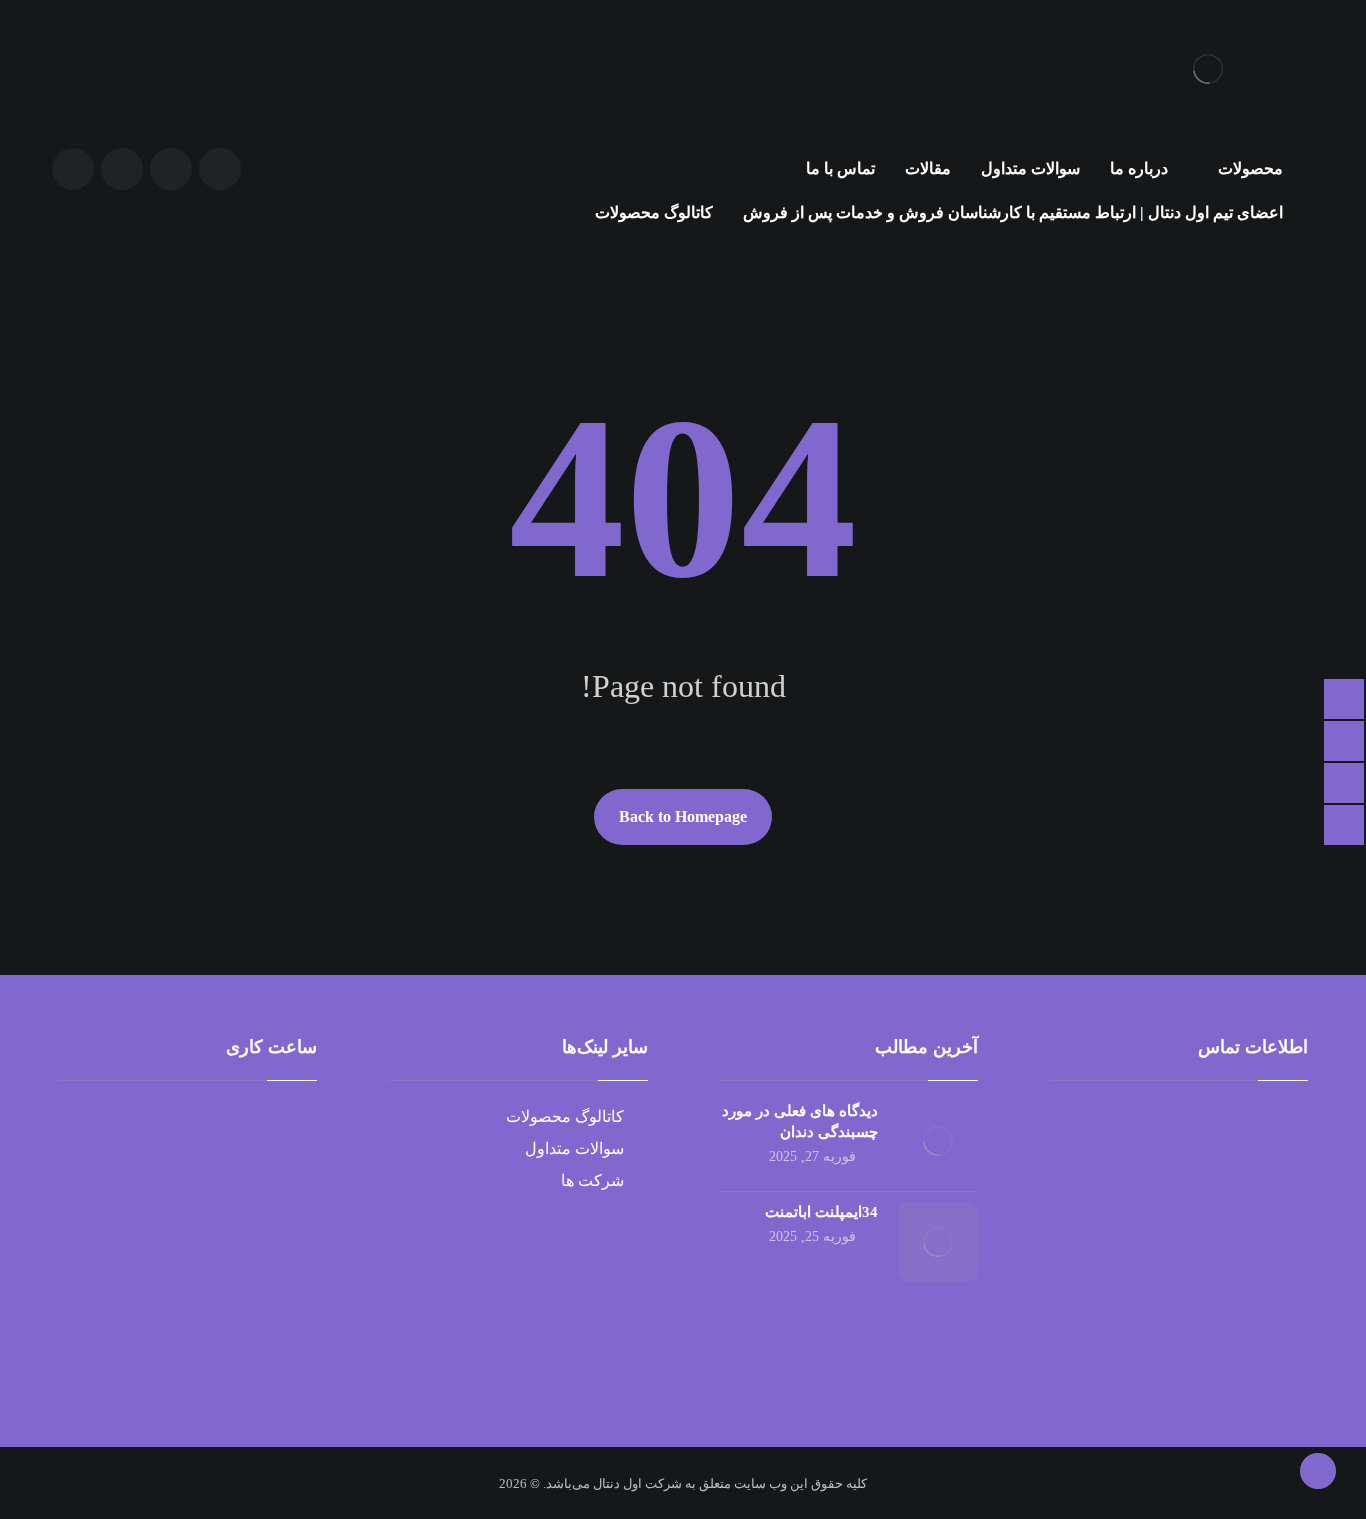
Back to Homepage (683, 816)
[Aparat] (220, 169)
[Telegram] (122, 169)
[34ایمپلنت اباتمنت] (938, 1242)
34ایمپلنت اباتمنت (821, 1212)
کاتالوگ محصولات (565, 1116)
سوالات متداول (574, 1148)
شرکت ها (592, 1180)
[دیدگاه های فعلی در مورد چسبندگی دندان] (938, 1141)
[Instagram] (73, 169)
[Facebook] (171, 169)
